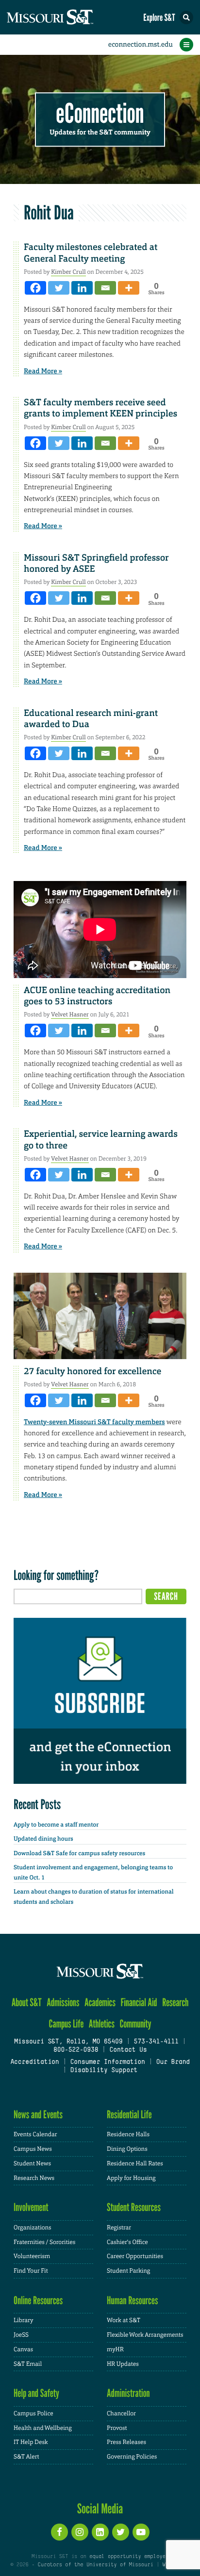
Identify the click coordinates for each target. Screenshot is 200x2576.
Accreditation (34, 2062)
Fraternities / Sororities (44, 2242)
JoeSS (21, 2335)
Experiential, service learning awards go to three (101, 1139)
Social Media (100, 2509)
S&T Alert (26, 2457)
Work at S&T (124, 2320)
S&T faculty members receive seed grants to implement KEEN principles (100, 408)
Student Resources (134, 2207)
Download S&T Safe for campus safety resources (79, 1853)
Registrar (119, 2227)
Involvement (31, 2207)
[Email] (105, 288)
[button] (186, 17)
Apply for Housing (131, 2178)
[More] (129, 288)
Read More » (43, 371)
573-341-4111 (156, 2042)
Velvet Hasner (70, 1014)
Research (175, 2003)
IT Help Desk (31, 2442)
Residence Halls (128, 2134)
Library (23, 2320)
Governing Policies (132, 2457)
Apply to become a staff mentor (56, 1825)
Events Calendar (35, 2134)
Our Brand (173, 2062)
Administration (128, 2393)
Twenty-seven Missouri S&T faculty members (94, 1422)
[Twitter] (59, 288)
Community (135, 2024)
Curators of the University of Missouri (96, 2565)
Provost (117, 2428)
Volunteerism (32, 2256)
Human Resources (133, 2301)
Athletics (102, 2024)
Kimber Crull (68, 272)
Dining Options (127, 2149)
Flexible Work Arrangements (145, 2335)
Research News (34, 2178)
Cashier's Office (127, 2242)
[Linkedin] (82, 288)
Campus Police (33, 2413)
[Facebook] (35, 288)
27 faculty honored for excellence (92, 1371)
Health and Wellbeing (43, 2428)
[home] (68, 17)
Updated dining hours (43, 1839)
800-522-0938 (76, 2050)
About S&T (27, 2003)
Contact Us (128, 2050)
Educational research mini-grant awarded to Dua (91, 719)
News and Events (38, 2115)
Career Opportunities (135, 2256)
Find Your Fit (31, 2271)
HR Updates (123, 2364)
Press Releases (126, 2442)
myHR (115, 2349)
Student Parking (128, 2271)
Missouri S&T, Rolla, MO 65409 (68, 2042)
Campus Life (66, 2024)
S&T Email (28, 2364)
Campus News (33, 2149)
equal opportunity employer (129, 2557)
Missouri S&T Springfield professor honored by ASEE (96, 563)
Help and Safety (36, 2393)
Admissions (63, 2003)
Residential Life (129, 2115)
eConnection (100, 114)
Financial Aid (139, 2003)
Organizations (33, 2227)
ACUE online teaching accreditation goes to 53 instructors (97, 996)
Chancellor (121, 2413)
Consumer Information (107, 2062)
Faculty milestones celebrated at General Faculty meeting (91, 253)
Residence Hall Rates (135, 2163)
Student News (32, 2163)
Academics (100, 2003)
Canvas (23, 2349)
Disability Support (104, 2071)
